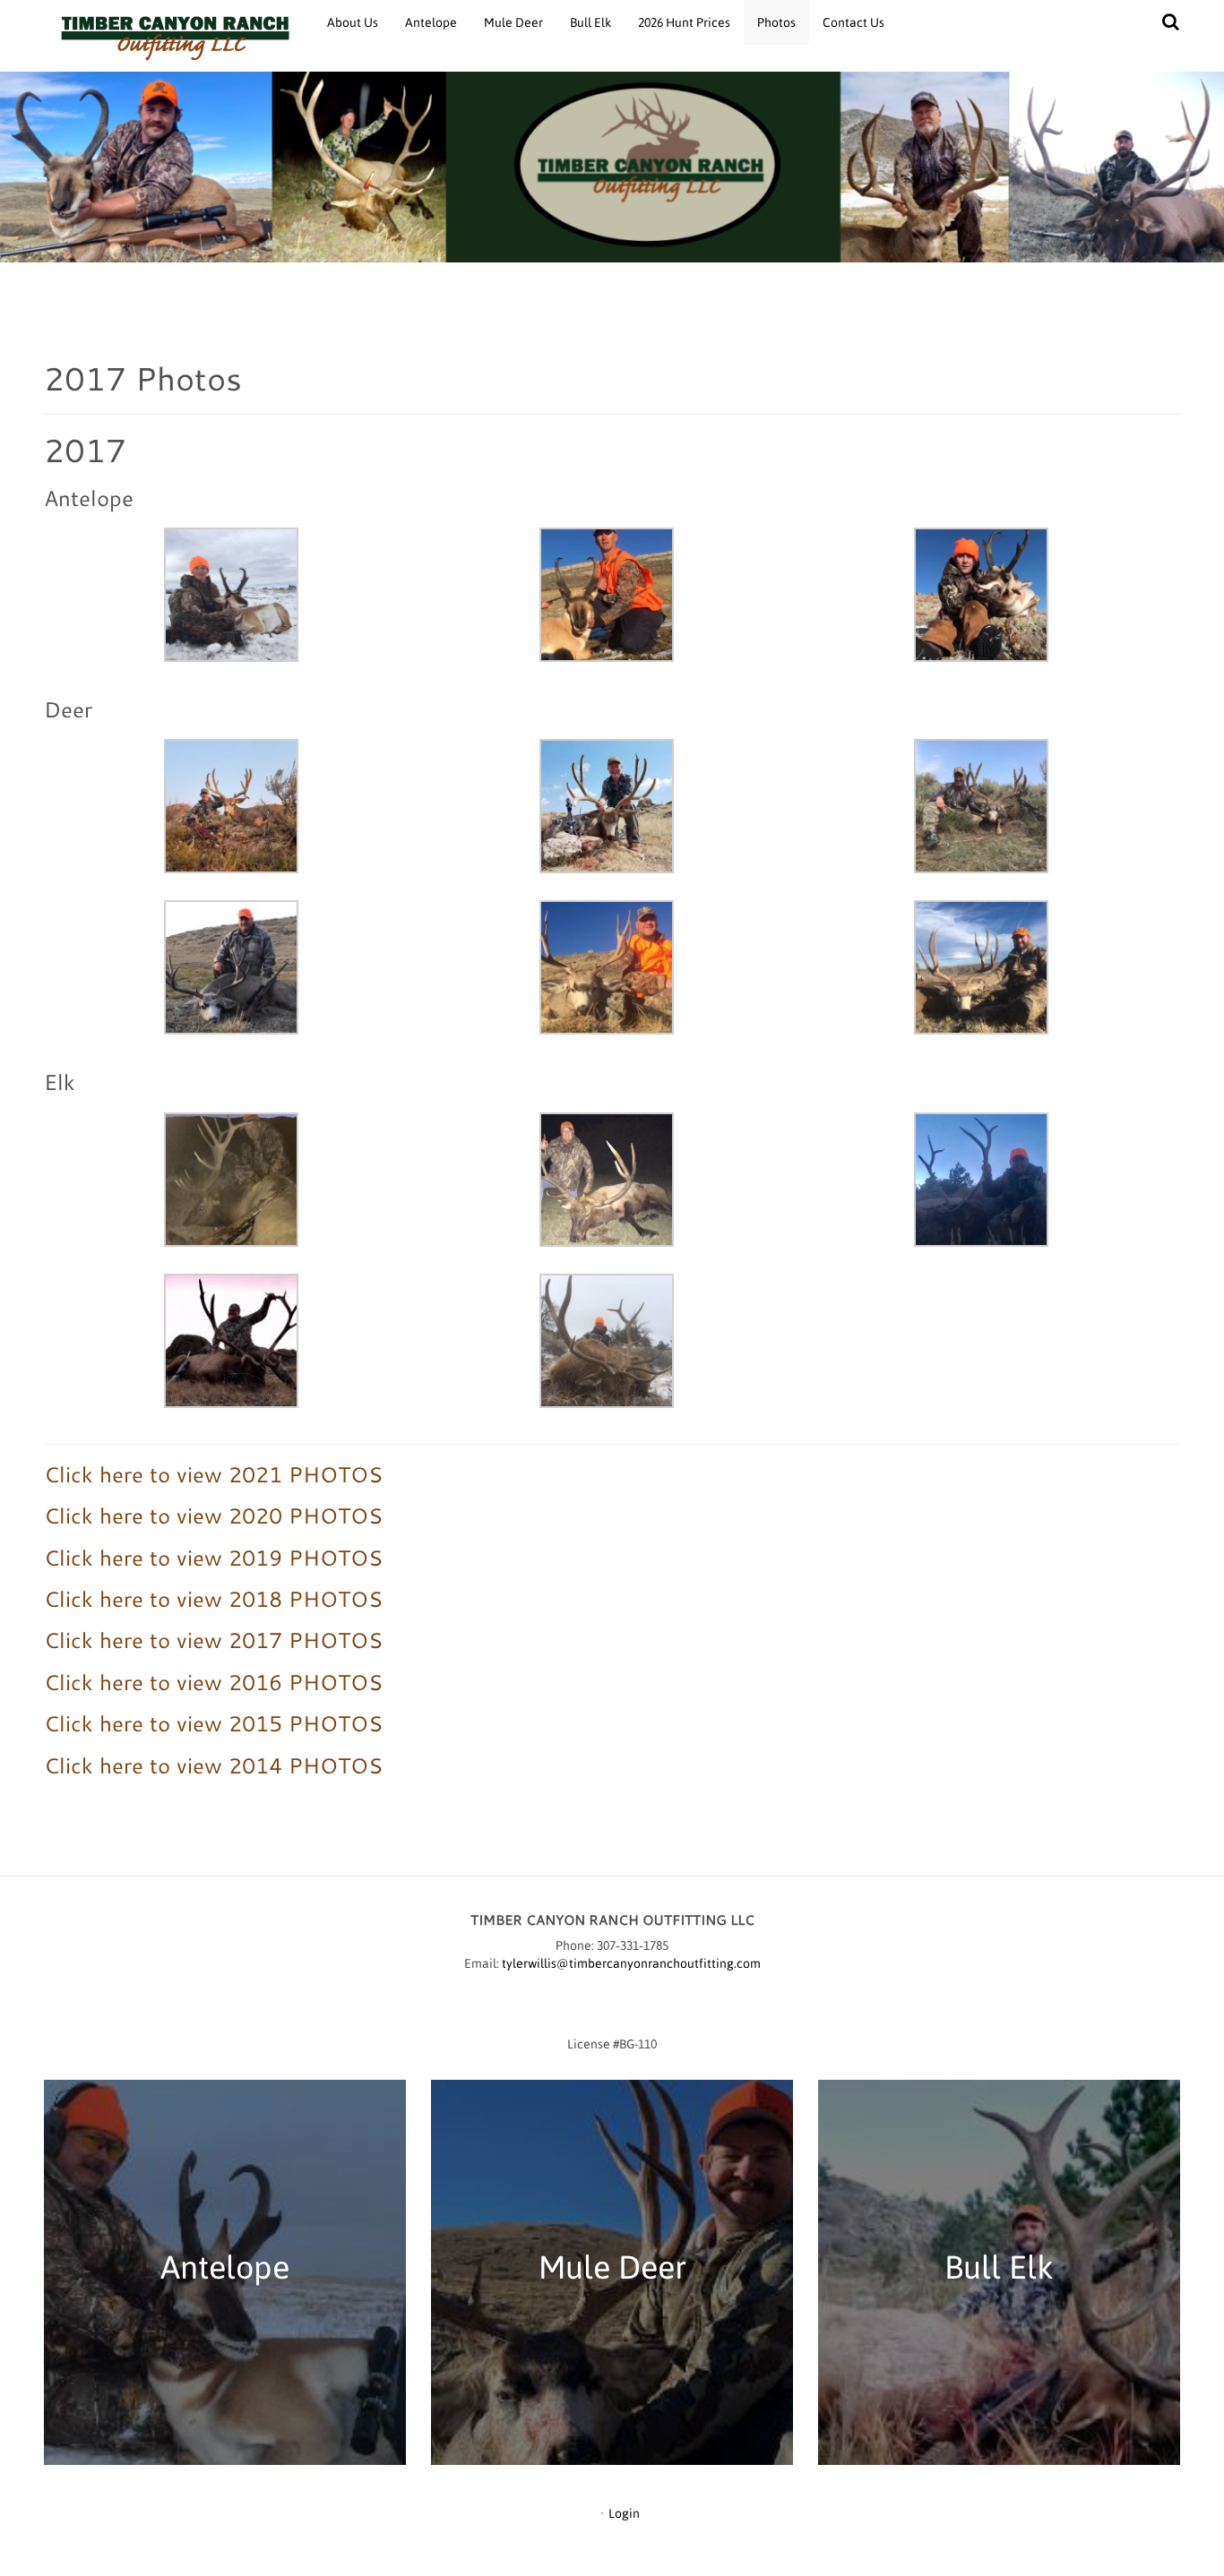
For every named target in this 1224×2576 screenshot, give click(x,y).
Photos (776, 22)
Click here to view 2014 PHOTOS (213, 1765)
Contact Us (853, 22)
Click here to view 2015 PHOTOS (213, 1723)
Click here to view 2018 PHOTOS (213, 1599)
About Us (353, 22)
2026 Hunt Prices (684, 22)
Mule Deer (513, 22)
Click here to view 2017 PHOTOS (213, 1640)
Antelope (431, 22)
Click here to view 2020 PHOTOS (213, 1516)
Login (624, 2513)
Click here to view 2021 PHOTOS (213, 1474)
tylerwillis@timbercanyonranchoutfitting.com (631, 1963)
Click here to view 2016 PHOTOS (213, 1682)
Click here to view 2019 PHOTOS (213, 1558)
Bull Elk (590, 22)
